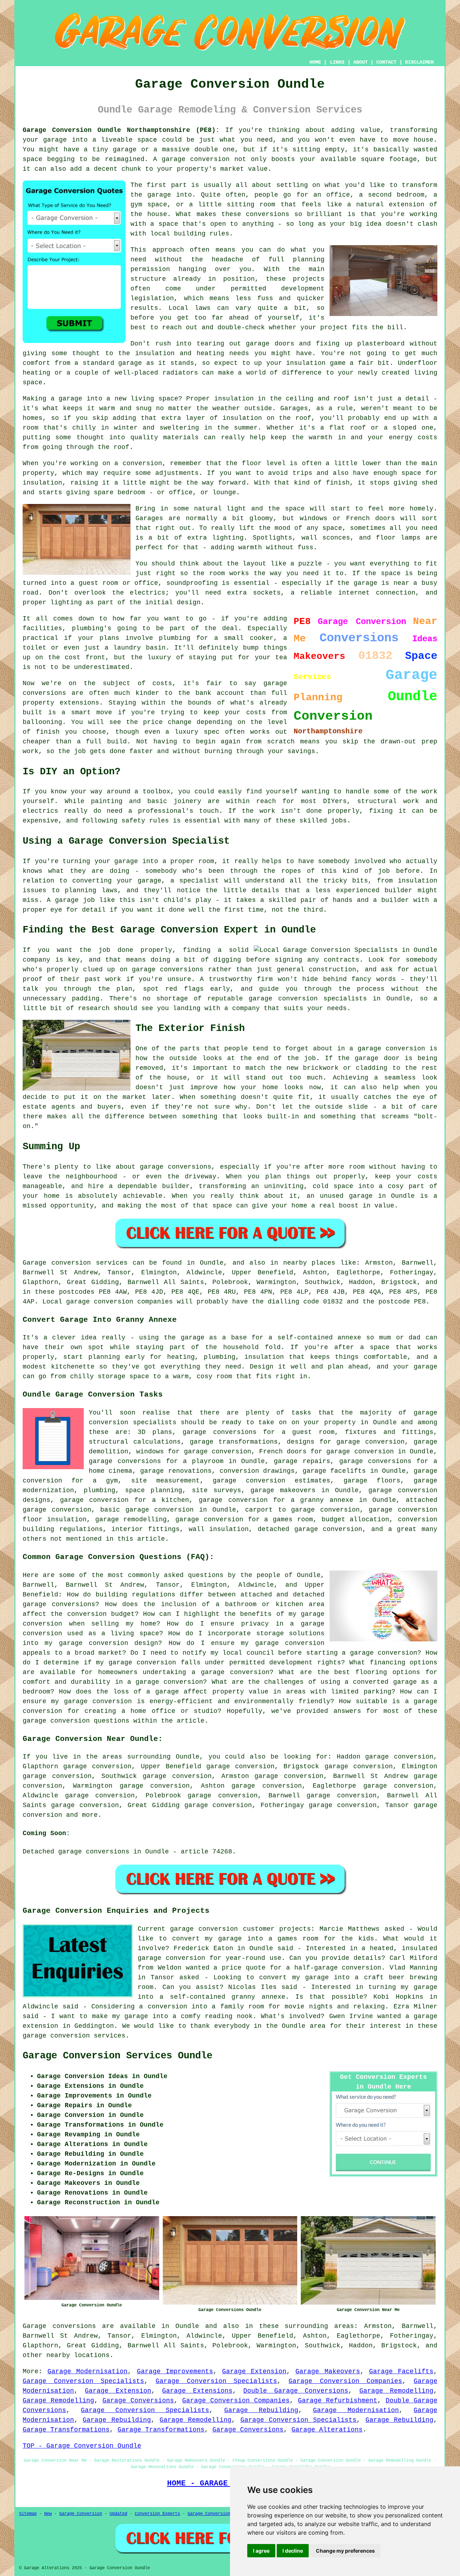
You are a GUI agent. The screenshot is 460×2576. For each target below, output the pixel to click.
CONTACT (386, 62)
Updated (118, 2514)
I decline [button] (293, 2551)
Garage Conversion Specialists (83, 2381)
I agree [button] (261, 2551)
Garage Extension (254, 2371)
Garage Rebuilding (261, 2410)
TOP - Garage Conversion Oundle (82, 2446)
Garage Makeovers (328, 2371)
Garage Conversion (81, 2514)
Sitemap (28, 2514)
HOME (315, 62)
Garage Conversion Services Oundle (118, 2056)
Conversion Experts (157, 2514)
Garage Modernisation (88, 2371)
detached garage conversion (310, 1529)
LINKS (337, 62)
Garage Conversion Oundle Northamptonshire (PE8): (121, 130)
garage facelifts (334, 1471)
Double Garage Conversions (296, 2391)
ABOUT (360, 62)
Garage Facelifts (401, 2371)
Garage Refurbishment (338, 2401)
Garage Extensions (197, 2391)
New (48, 2514)
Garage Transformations (66, 2430)
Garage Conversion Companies (345, 2381)
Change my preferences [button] (345, 2551)
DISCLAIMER (419, 62)
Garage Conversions (138, 2401)
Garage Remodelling (396, 2391)
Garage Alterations (327, 2430)
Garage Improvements (175, 2371)
